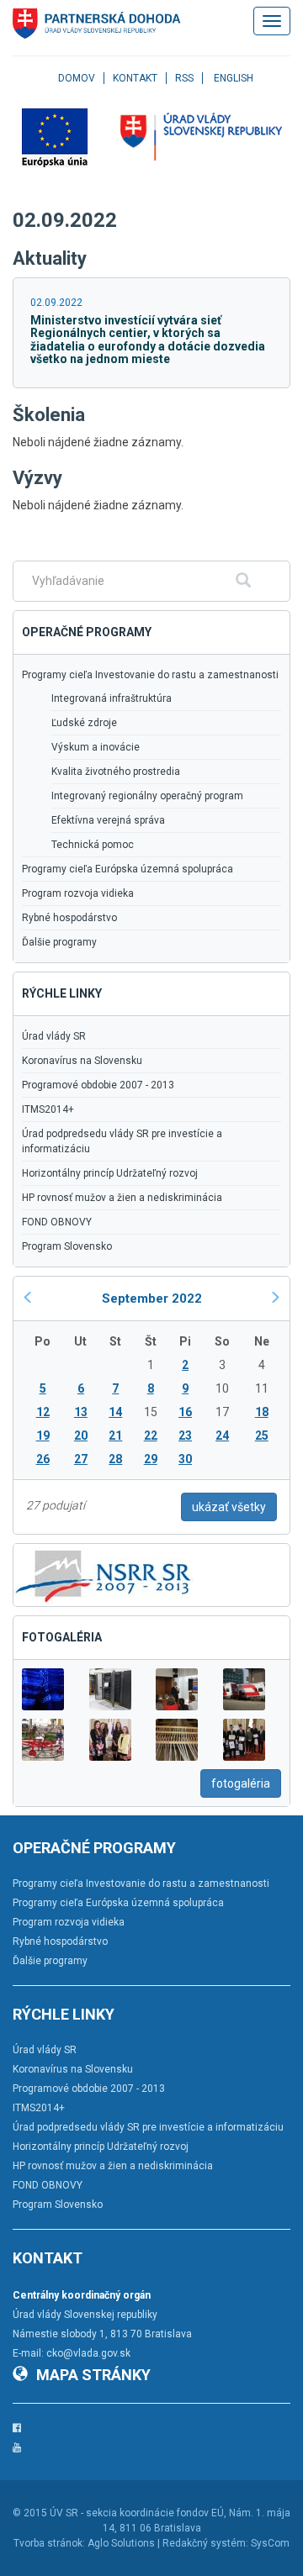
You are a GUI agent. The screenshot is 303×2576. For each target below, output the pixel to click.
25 (262, 1436)
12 (43, 1412)
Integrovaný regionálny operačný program (147, 796)
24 (222, 1436)
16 (185, 1412)
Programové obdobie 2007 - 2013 (98, 1085)
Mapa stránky (93, 2375)
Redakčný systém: (205, 2543)
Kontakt (135, 78)
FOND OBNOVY (57, 1222)
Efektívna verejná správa (108, 820)
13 (81, 1412)
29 (151, 1459)
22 (151, 1436)
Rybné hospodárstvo (69, 918)
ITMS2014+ (48, 1109)
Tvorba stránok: (49, 2543)
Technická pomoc (93, 845)
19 (43, 1436)
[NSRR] (104, 1574)
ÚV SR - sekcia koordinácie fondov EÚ (137, 2513)
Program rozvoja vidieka (78, 893)
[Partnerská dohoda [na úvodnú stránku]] (97, 24)
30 (185, 1459)
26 (43, 1459)
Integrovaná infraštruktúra (112, 698)
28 (115, 1459)
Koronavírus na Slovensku (82, 1061)
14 (115, 1412)
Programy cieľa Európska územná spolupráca (128, 869)
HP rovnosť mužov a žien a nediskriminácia (122, 1198)
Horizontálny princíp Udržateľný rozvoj (110, 1173)
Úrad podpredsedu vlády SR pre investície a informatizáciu (122, 1141)
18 (262, 1412)
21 (115, 1436)
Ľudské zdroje (84, 723)
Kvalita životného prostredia (116, 772)
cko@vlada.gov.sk (88, 2353)
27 (81, 1459)
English (234, 78)
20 (81, 1436)
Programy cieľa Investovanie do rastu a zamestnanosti (150, 675)
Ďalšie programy (59, 942)
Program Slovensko (67, 1246)
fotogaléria (241, 1783)
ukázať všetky (229, 1507)
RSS (184, 78)
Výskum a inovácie (96, 747)
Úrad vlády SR (54, 1036)
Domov (77, 78)
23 (185, 1436)
